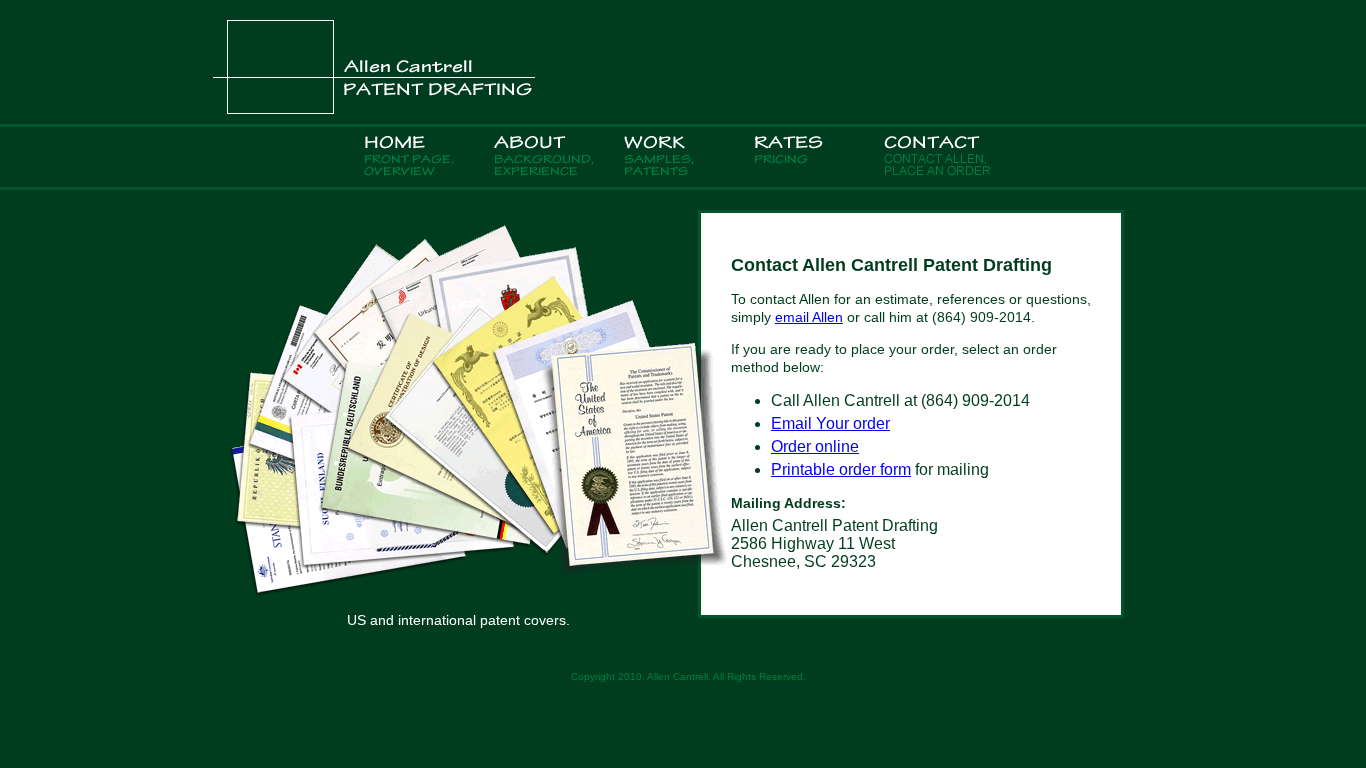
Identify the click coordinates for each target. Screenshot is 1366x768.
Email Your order (830, 423)
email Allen (809, 317)
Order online (815, 446)
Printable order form (841, 469)
